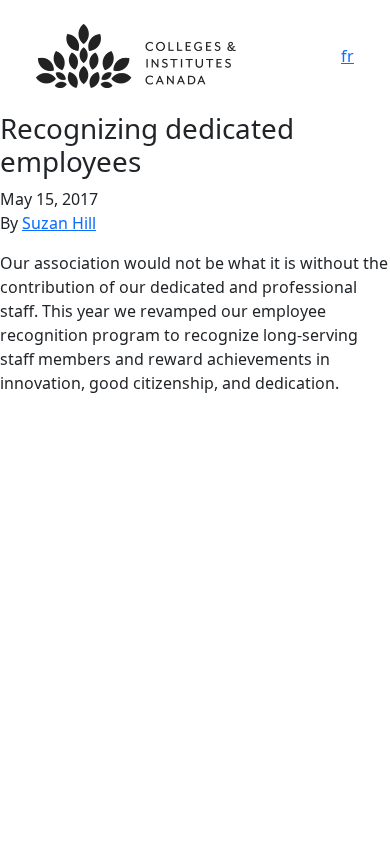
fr (347, 56)
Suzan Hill (59, 223)
